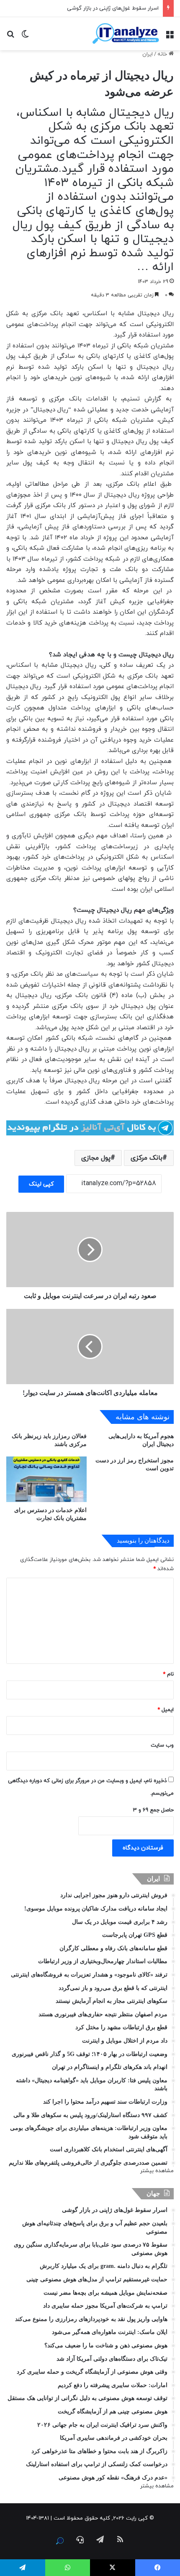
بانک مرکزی (147, 1158)
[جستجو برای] (10, 37)
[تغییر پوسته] (25, 37)
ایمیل (166, 1710)
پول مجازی (96, 1158)
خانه (163, 54)
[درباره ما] (60, 2541)
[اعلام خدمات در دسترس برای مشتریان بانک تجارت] (46, 1479)
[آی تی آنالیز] (126, 34)
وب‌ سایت (162, 1745)
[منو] (170, 37)
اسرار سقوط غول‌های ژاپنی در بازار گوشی (113, 8)
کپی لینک (41, 1184)
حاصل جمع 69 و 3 (153, 1810)
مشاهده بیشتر (157, 2171)
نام (168, 1674)
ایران (148, 54)
